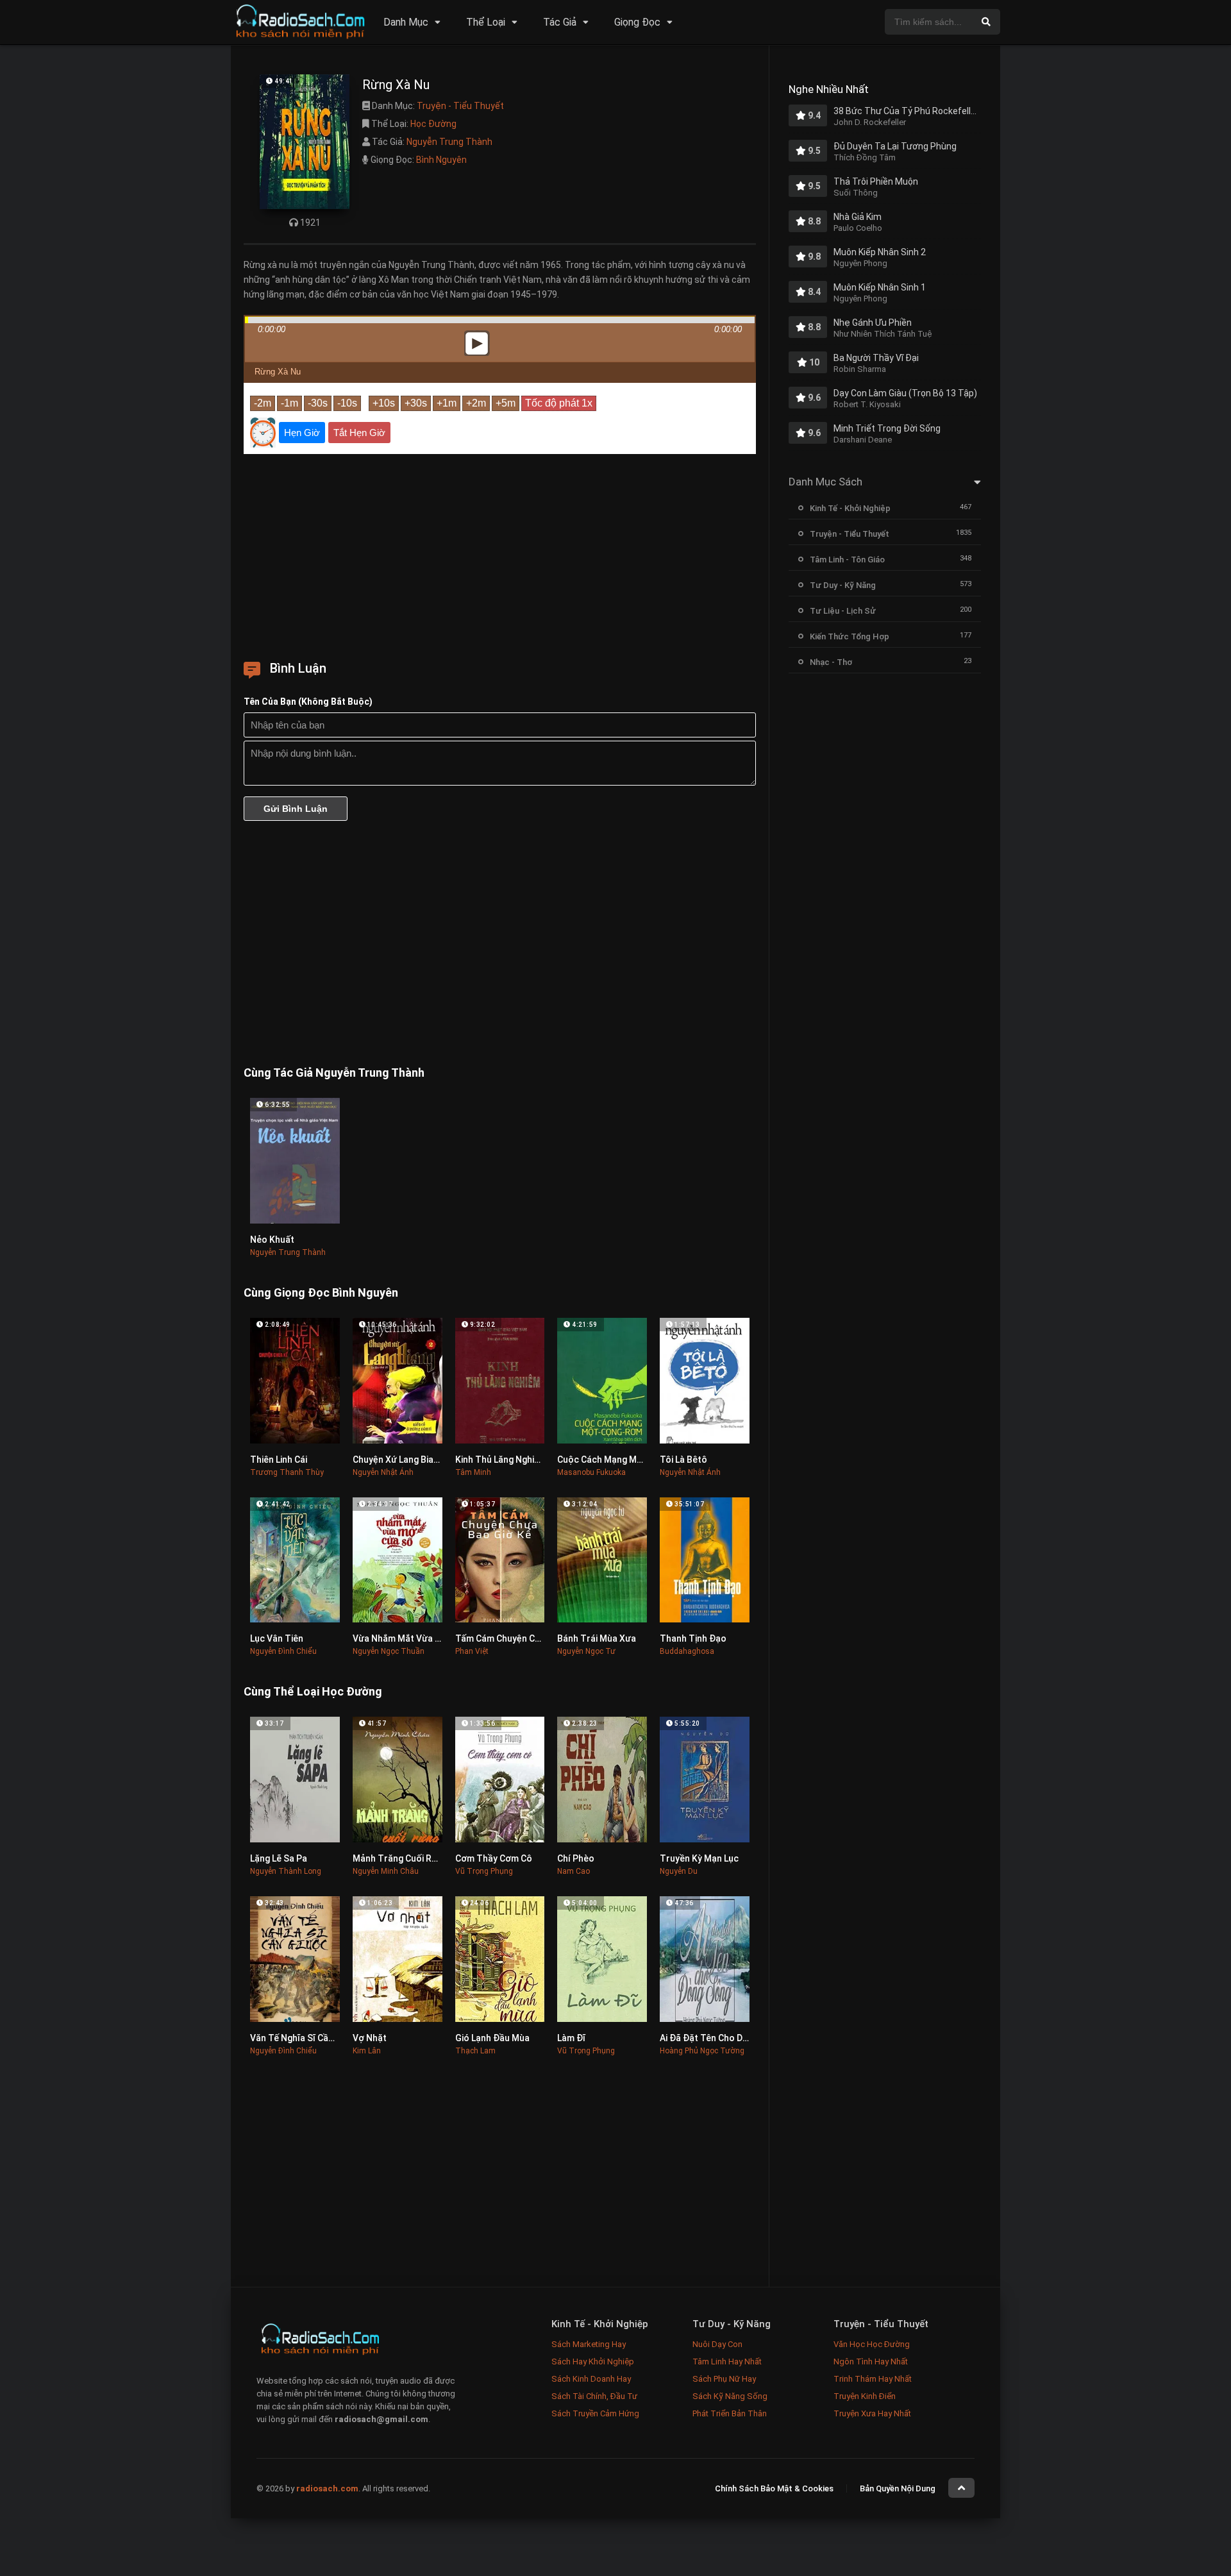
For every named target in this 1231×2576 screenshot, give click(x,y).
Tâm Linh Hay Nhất (727, 2361)
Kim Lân (367, 2051)
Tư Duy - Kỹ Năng (843, 585)
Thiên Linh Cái (279, 1460)
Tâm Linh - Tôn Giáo (847, 560)
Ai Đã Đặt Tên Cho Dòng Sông (721, 2038)
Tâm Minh (473, 1472)
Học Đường (433, 124)
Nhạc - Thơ (831, 662)
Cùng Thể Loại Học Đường (313, 1691)
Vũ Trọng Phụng (484, 1871)
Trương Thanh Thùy (287, 1472)
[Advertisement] (500, 553)
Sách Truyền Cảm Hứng (595, 2413)
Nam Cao (574, 1871)
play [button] (500, 230)
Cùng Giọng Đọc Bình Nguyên (321, 1292)
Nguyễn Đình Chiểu (283, 1651)
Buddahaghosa (687, 1651)
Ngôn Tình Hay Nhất (871, 2361)
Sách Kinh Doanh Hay (591, 2379)
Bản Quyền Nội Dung (898, 2488)
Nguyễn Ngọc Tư (586, 1651)
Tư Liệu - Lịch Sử (843, 611)
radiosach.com (327, 2488)
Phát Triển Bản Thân (730, 2413)
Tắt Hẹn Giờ (359, 433)
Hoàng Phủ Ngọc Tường (702, 2051)
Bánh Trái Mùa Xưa (597, 1638)
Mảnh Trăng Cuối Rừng (400, 1858)
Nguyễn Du (679, 1871)
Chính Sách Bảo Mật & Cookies (774, 2488)
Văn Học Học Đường (872, 2344)
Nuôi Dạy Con (717, 2344)
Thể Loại (486, 22)
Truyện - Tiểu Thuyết (460, 106)
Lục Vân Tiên (277, 1638)
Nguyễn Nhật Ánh (383, 1472)
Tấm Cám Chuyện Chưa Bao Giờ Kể (527, 1638)
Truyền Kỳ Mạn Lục (699, 1858)
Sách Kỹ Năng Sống (730, 2396)
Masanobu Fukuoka (591, 1472)
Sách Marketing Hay (589, 2344)
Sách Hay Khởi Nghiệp (593, 2361)
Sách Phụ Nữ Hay (724, 2379)
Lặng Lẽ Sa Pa (279, 1858)
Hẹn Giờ (302, 433)
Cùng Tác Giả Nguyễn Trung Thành (334, 1073)
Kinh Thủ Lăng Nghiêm (501, 1460)
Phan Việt (472, 1651)
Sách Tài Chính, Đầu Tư (594, 2396)
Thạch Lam (475, 2051)
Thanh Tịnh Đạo (693, 1638)
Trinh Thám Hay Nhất (873, 2379)
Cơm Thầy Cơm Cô (494, 1858)
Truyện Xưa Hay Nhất (872, 2413)
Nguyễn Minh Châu (386, 1871)
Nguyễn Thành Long (286, 1871)
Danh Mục (406, 22)
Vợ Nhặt (370, 2038)
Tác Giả (560, 22)
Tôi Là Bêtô (683, 1460)
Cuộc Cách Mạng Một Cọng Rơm (624, 1460)
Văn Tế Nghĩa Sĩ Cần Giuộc (305, 2038)
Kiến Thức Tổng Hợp (850, 636)
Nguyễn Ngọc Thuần (389, 1651)
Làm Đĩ (571, 2038)
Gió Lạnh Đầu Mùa (492, 2038)
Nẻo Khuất (272, 1240)
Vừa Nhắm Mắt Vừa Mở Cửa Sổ (416, 1638)
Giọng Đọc (637, 22)
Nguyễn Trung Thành (449, 142)
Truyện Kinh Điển (865, 2396)
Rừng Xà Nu (278, 372)
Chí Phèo (576, 1858)
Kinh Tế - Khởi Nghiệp (850, 508)
